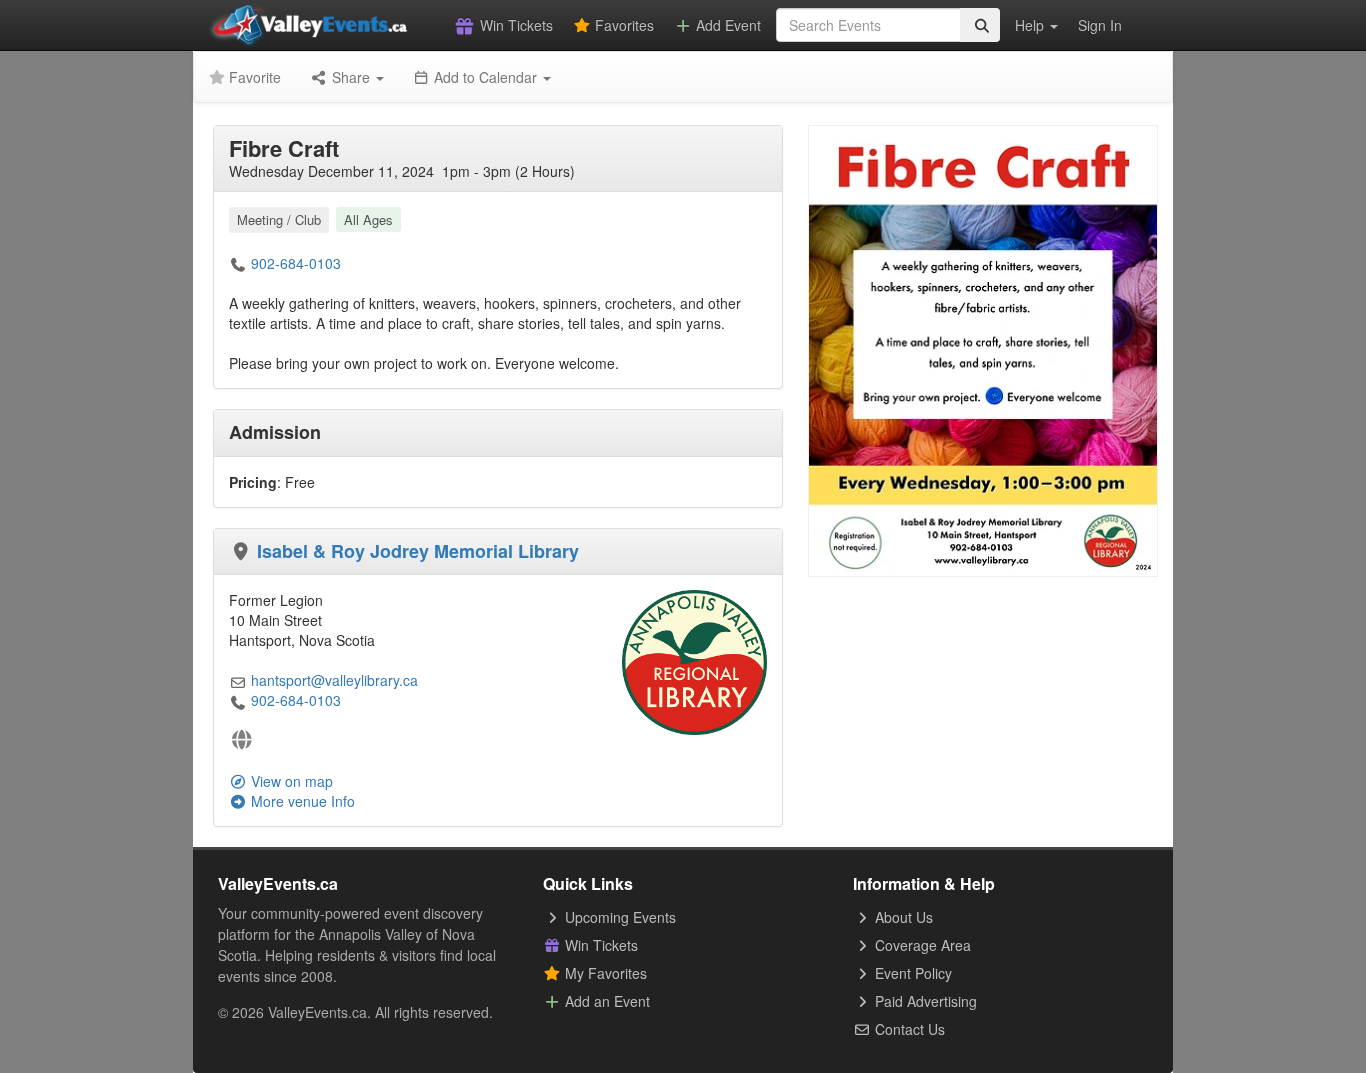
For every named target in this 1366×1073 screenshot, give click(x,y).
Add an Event (605, 1001)
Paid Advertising (924, 1001)
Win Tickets (514, 25)
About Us (902, 917)
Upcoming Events (618, 917)
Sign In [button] (1100, 25)
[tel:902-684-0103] (238, 263)
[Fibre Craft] (983, 349)
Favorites (622, 25)
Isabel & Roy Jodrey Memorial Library (418, 551)
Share (351, 77)
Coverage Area (921, 945)
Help (1031, 25)
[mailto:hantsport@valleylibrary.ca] (238, 680)
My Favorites (604, 973)
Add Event (726, 25)
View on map (290, 781)
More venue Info (301, 801)
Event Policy (911, 973)
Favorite (253, 77)
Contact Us (908, 1029)
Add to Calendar (485, 77)
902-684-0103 (296, 263)
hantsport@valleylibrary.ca (334, 680)
